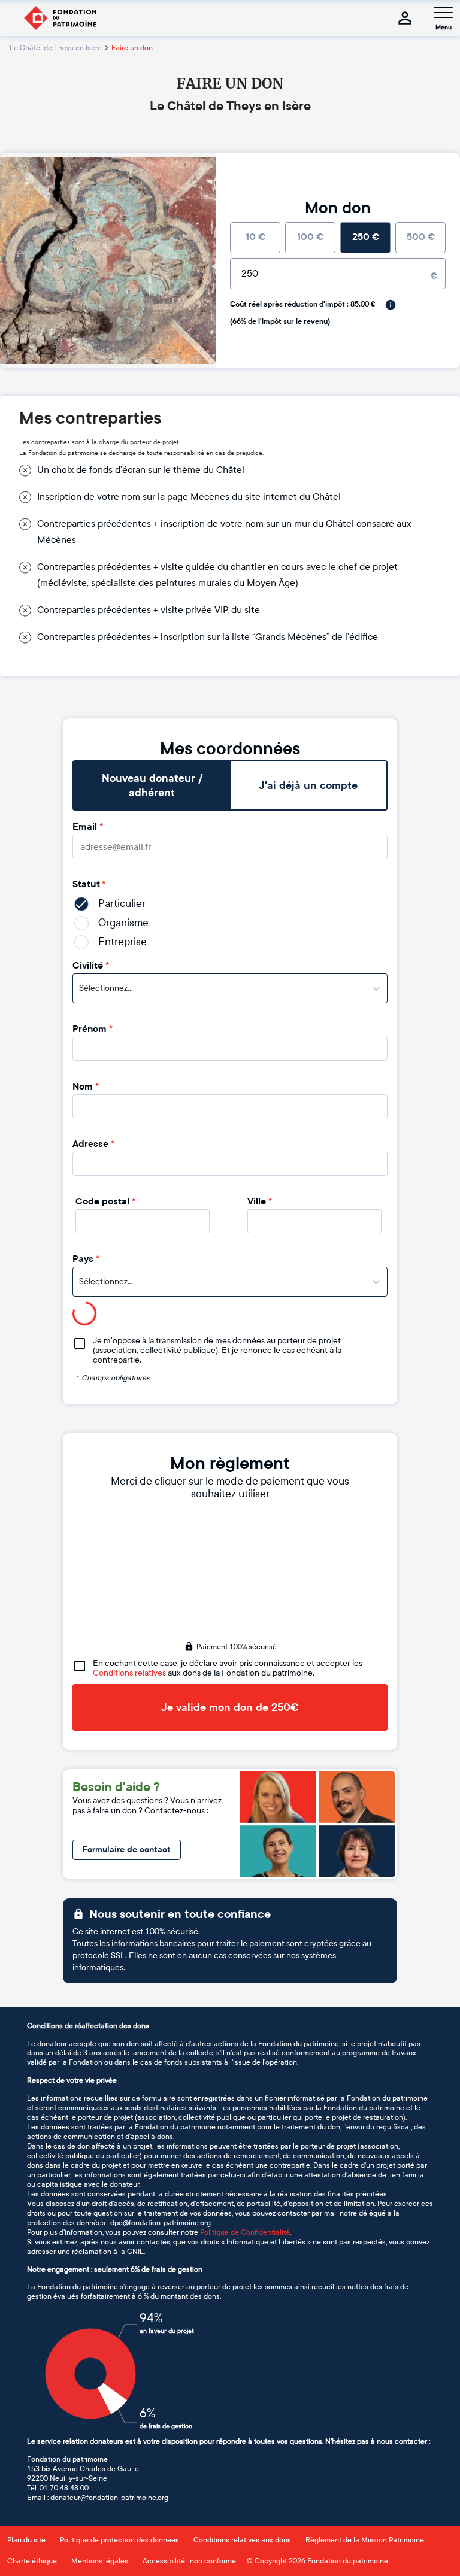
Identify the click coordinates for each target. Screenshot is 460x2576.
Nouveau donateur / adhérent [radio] (152, 785)
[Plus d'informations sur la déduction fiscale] (391, 305)
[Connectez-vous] (405, 18)
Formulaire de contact (127, 1850)
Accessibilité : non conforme (189, 2561)
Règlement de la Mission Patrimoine (365, 2540)
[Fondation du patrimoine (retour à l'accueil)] (60, 18)
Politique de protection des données (119, 2540)
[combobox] (80, 988)
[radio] (255, 238)
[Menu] (443, 13)
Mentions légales (100, 2561)
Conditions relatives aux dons (242, 2540)
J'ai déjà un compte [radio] (308, 785)
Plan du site (26, 2540)
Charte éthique (32, 2561)
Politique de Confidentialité (245, 2232)
